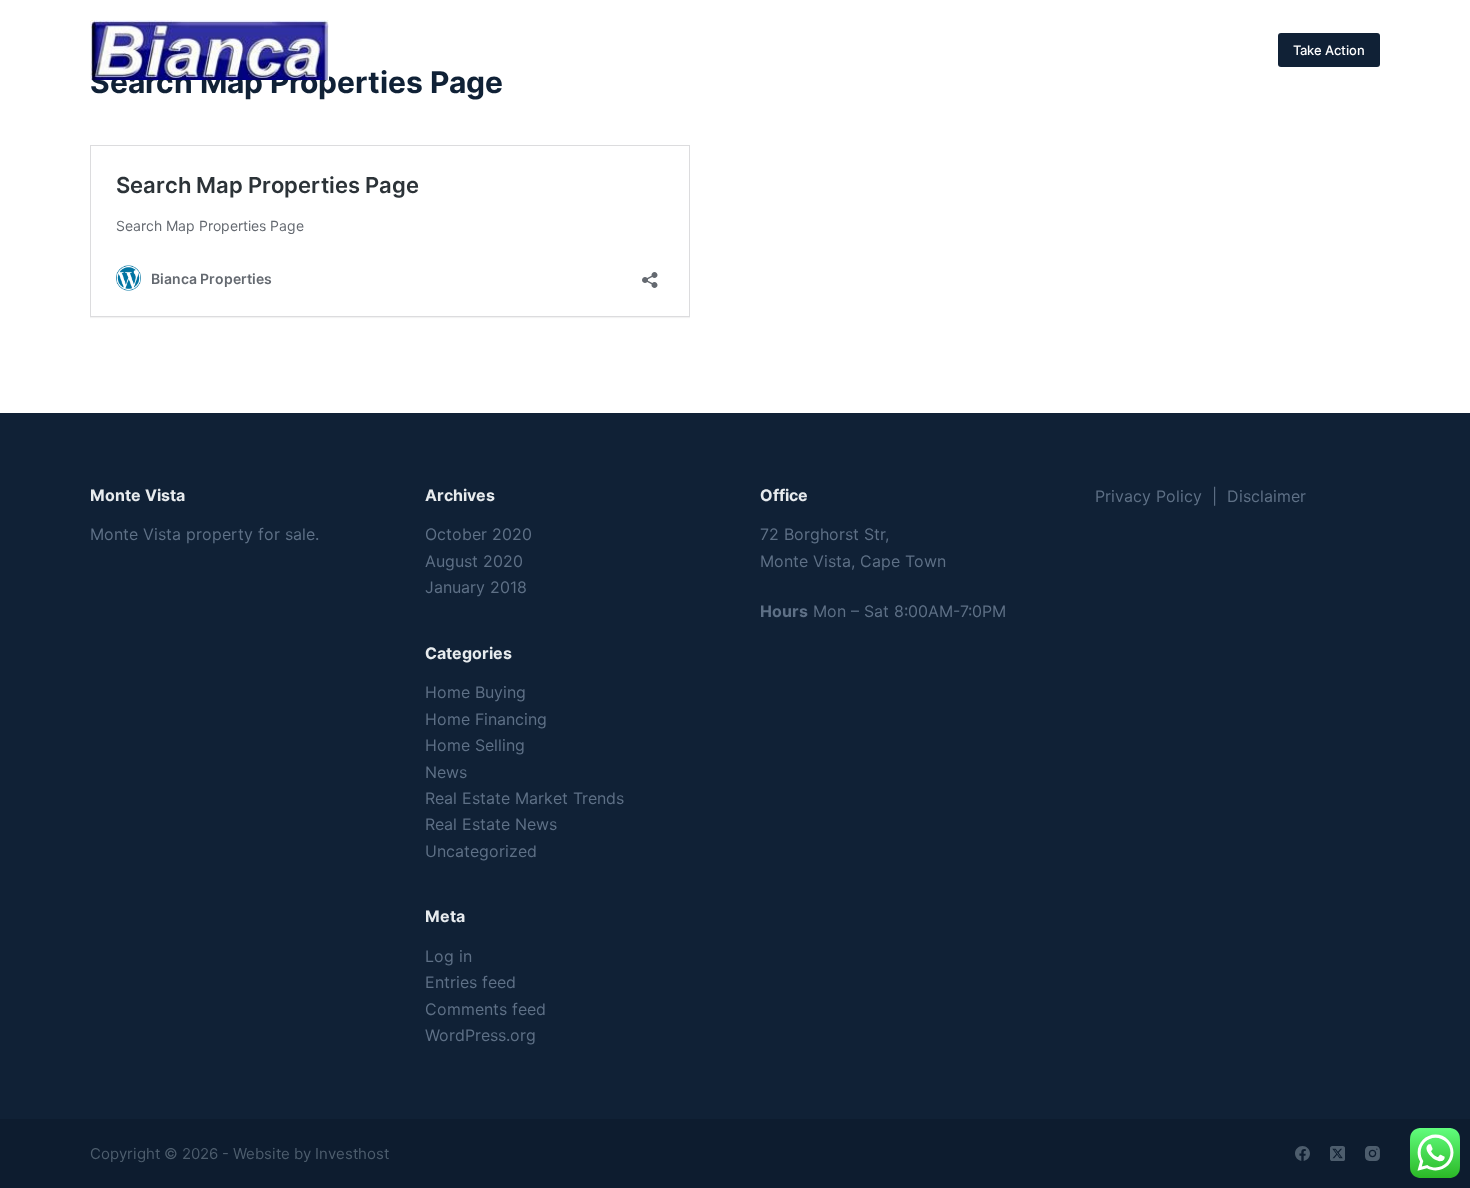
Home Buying (475, 692)
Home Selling (475, 745)
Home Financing (486, 719)
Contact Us (840, 49)
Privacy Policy (1148, 496)
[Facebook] (1302, 1153)
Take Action (1329, 50)
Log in (448, 956)
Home (609, 49)
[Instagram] (1372, 1153)
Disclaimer (1266, 496)
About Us (713, 49)
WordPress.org (480, 1035)
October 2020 (478, 534)
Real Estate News (491, 824)
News (446, 772)
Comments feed (485, 1009)
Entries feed (470, 982)
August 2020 (474, 561)
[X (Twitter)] (1337, 1153)
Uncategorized (481, 851)
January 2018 (476, 587)
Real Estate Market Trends (524, 798)
